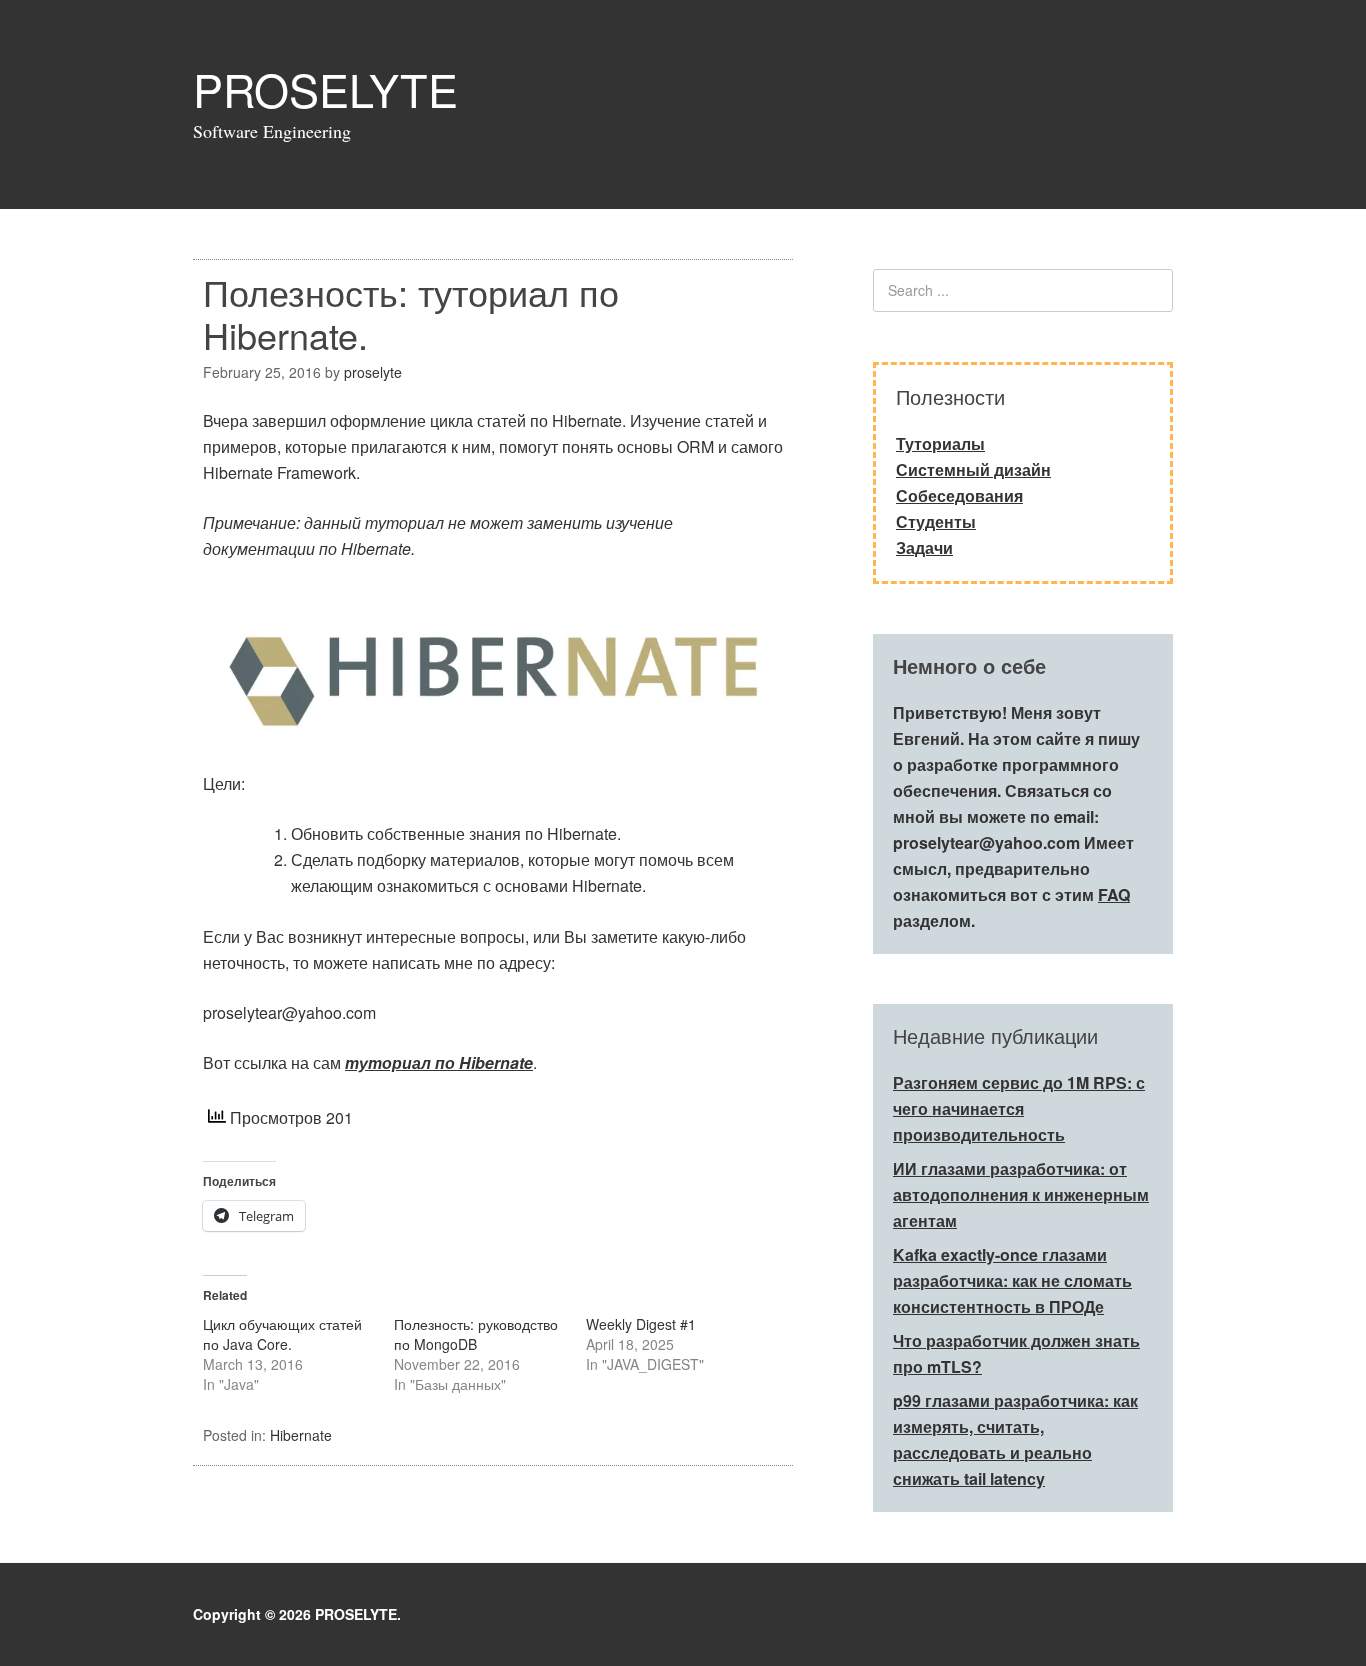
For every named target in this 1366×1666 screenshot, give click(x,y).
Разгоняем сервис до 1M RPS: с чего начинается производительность (1019, 1108)
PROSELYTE (325, 88)
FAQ (1114, 894)
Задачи (924, 547)
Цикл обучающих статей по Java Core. (282, 1334)
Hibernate (301, 1435)
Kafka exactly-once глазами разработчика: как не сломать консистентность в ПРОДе (1012, 1280)
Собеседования (959, 495)
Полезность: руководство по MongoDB (476, 1334)
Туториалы (940, 443)
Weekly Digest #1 (641, 1324)
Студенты (936, 521)
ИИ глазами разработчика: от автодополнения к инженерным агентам (1021, 1194)
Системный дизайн (973, 469)
